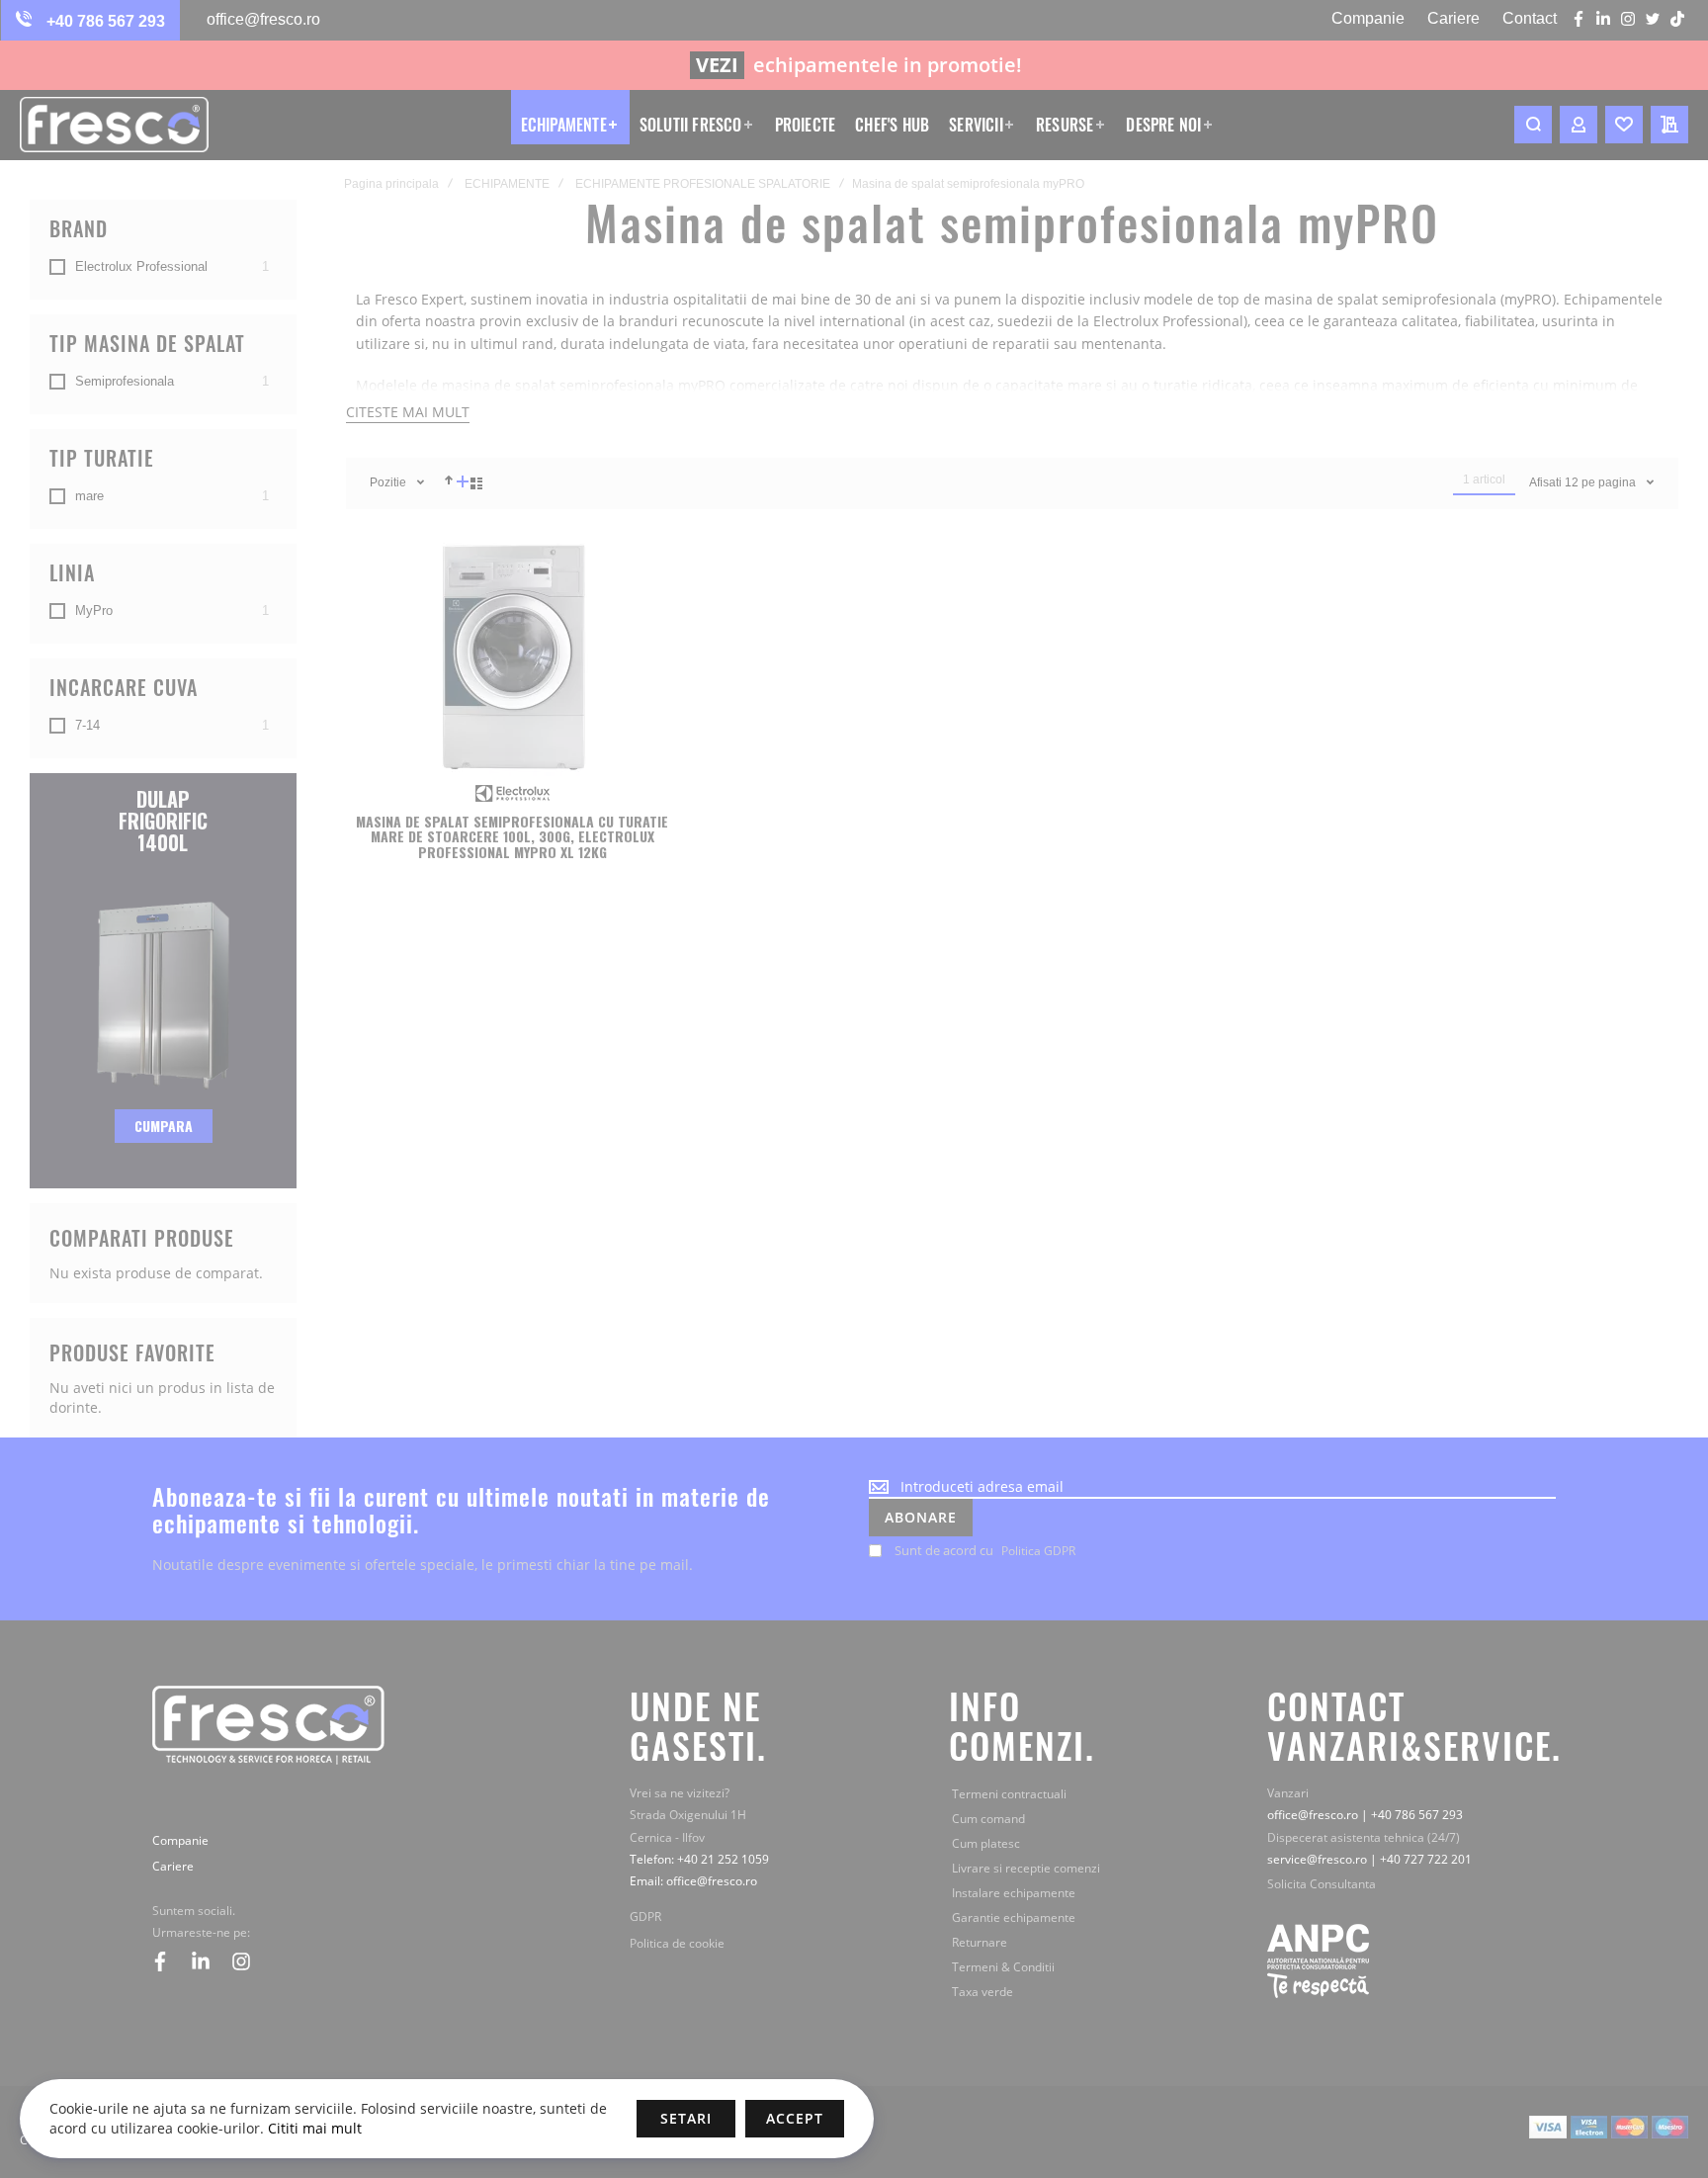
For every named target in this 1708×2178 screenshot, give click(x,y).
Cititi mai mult (313, 2128)
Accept (795, 2118)
